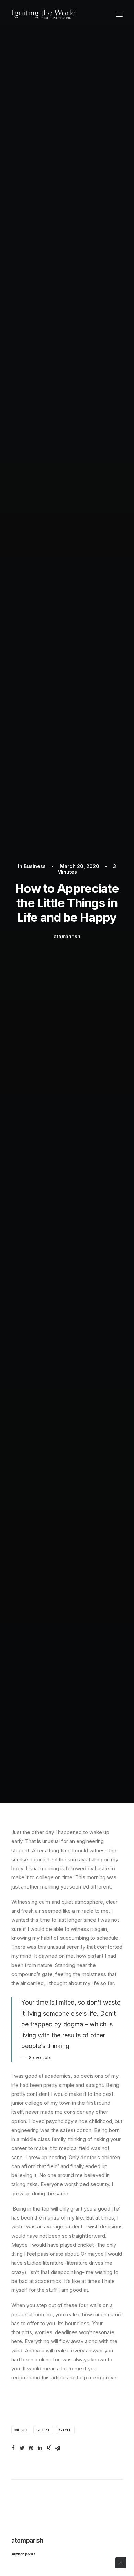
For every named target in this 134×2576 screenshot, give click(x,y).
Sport (43, 2430)
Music (21, 2430)
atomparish (67, 936)
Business (35, 866)
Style (65, 2430)
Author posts (24, 2554)
